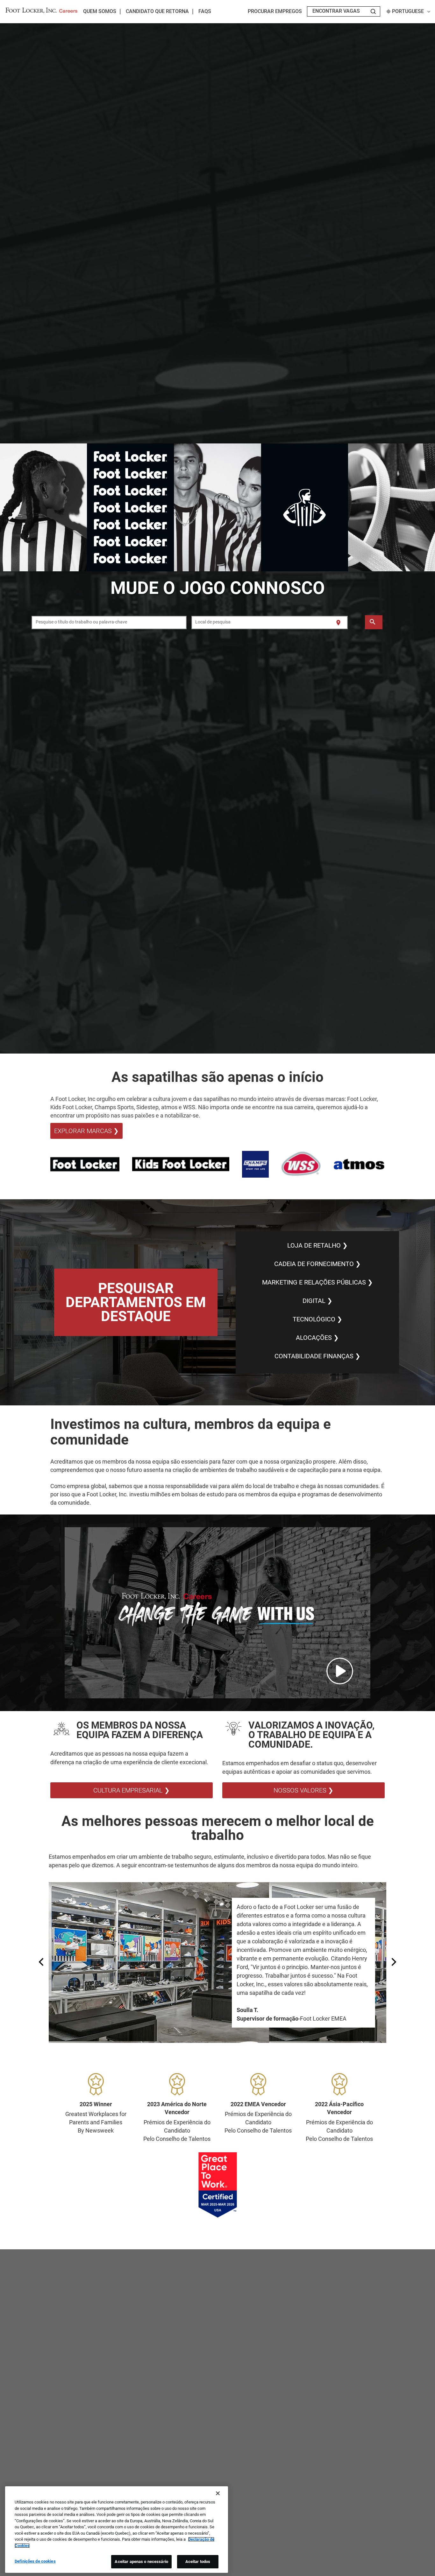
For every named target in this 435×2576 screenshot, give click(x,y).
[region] (117, 2530)
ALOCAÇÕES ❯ (317, 1338)
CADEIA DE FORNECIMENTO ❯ (317, 1264)
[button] (217, 1613)
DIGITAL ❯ (317, 1301)
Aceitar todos (198, 2562)
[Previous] (42, 1963)
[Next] (393, 1963)
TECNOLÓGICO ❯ (317, 1319)
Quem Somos (100, 11)
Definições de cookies (35, 2561)
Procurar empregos (275, 11)
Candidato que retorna (157, 11)
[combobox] (109, 623)
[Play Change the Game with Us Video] (340, 1671)
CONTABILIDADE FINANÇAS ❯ (317, 1356)
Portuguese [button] (408, 11)
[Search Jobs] (373, 11)
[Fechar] (218, 2493)
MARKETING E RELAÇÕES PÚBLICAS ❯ (317, 1282)
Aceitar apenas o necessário (141, 2562)
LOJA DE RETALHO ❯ (317, 1245)
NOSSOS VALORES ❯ (303, 1790)
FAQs (205, 11)
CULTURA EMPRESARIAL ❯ (132, 1790)
